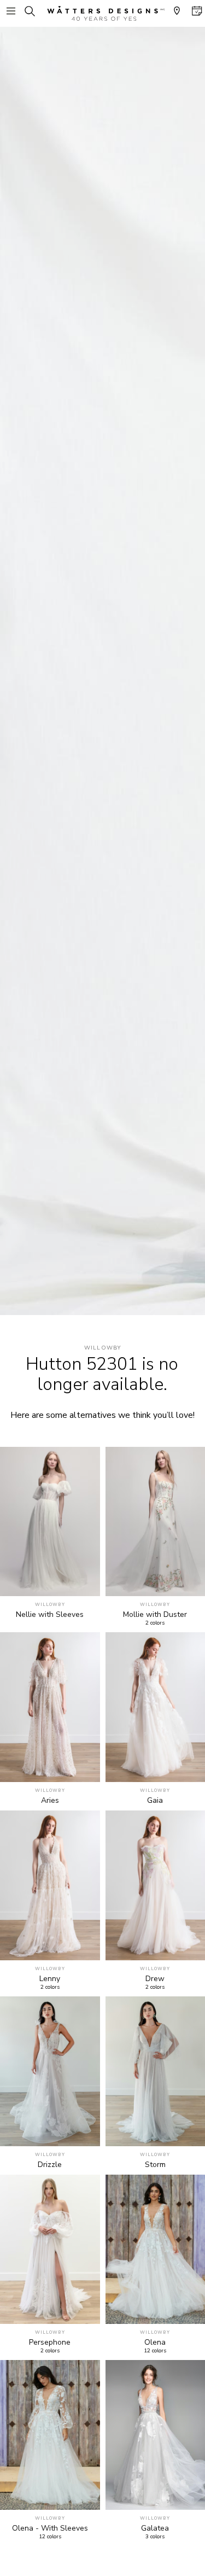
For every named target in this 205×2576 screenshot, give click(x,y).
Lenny (50, 1979)
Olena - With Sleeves (50, 2528)
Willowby (103, 1348)
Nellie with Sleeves (50, 1615)
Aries (50, 1801)
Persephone (50, 2343)
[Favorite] (86, 1582)
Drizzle (50, 2165)
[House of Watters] (103, 13)
